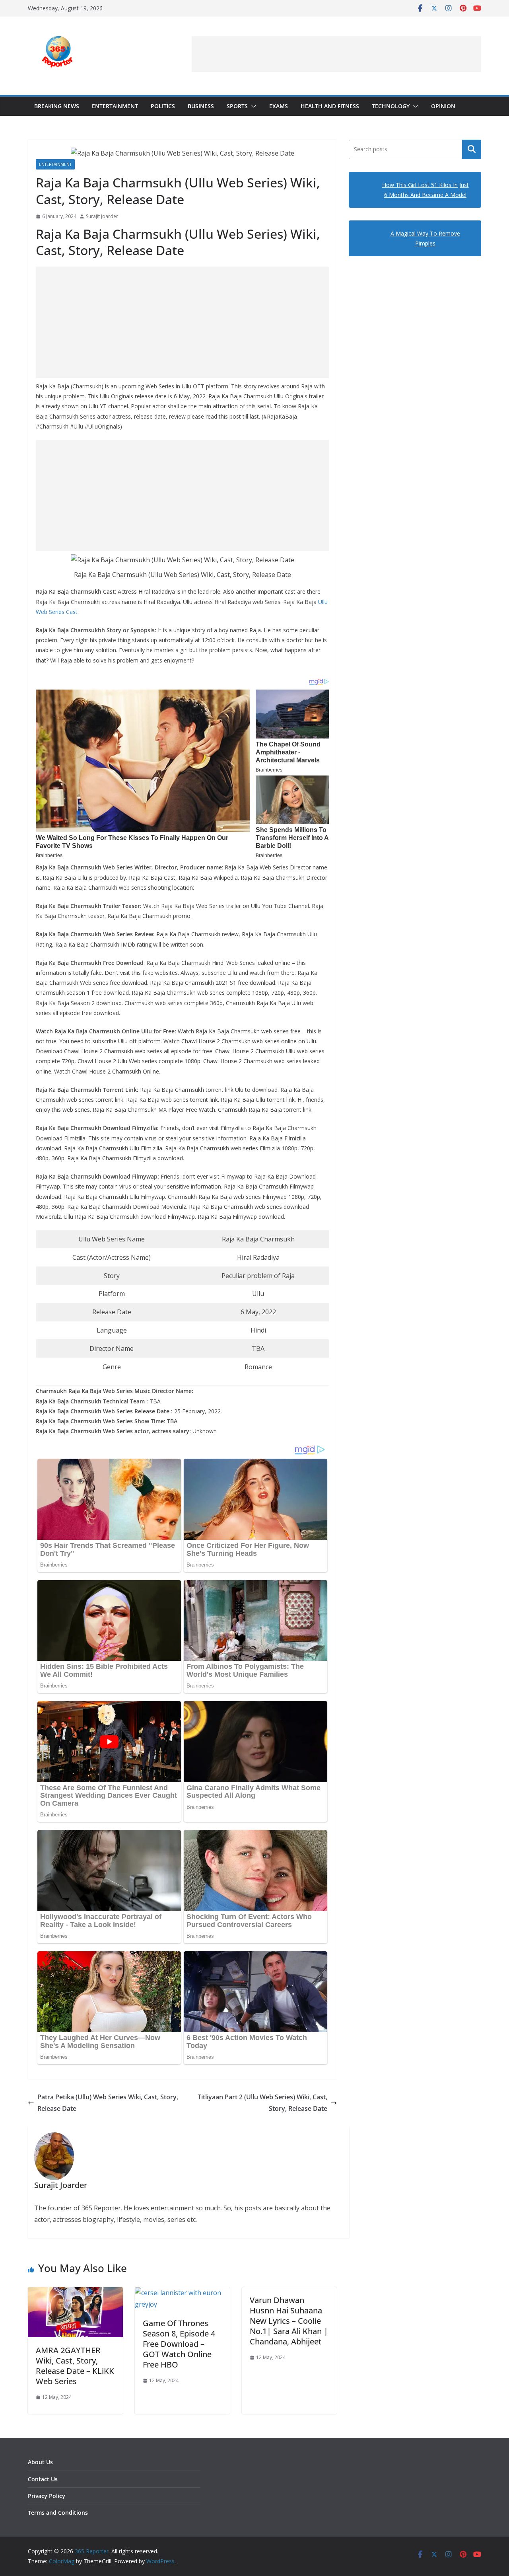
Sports (237, 106)
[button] (252, 106)
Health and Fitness (330, 106)
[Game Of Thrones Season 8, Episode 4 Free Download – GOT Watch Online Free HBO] (182, 2293)
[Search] (472, 149)
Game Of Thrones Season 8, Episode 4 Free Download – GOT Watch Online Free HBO (179, 2344)
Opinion (443, 106)
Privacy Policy (47, 2496)
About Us (40, 2462)
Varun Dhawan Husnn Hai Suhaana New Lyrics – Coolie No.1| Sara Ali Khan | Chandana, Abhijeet (289, 2321)
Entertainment (115, 106)
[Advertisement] (336, 54)
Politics (163, 106)
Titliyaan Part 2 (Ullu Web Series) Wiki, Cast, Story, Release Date (262, 2103)
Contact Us (43, 2479)
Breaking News (57, 106)
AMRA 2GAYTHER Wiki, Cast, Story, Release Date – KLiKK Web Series (75, 2366)
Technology (391, 106)
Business (201, 106)
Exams (279, 106)
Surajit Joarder (102, 216)
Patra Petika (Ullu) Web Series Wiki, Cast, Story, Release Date (108, 2103)
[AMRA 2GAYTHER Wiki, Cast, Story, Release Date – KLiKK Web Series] (75, 2293)
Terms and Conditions (58, 2513)
